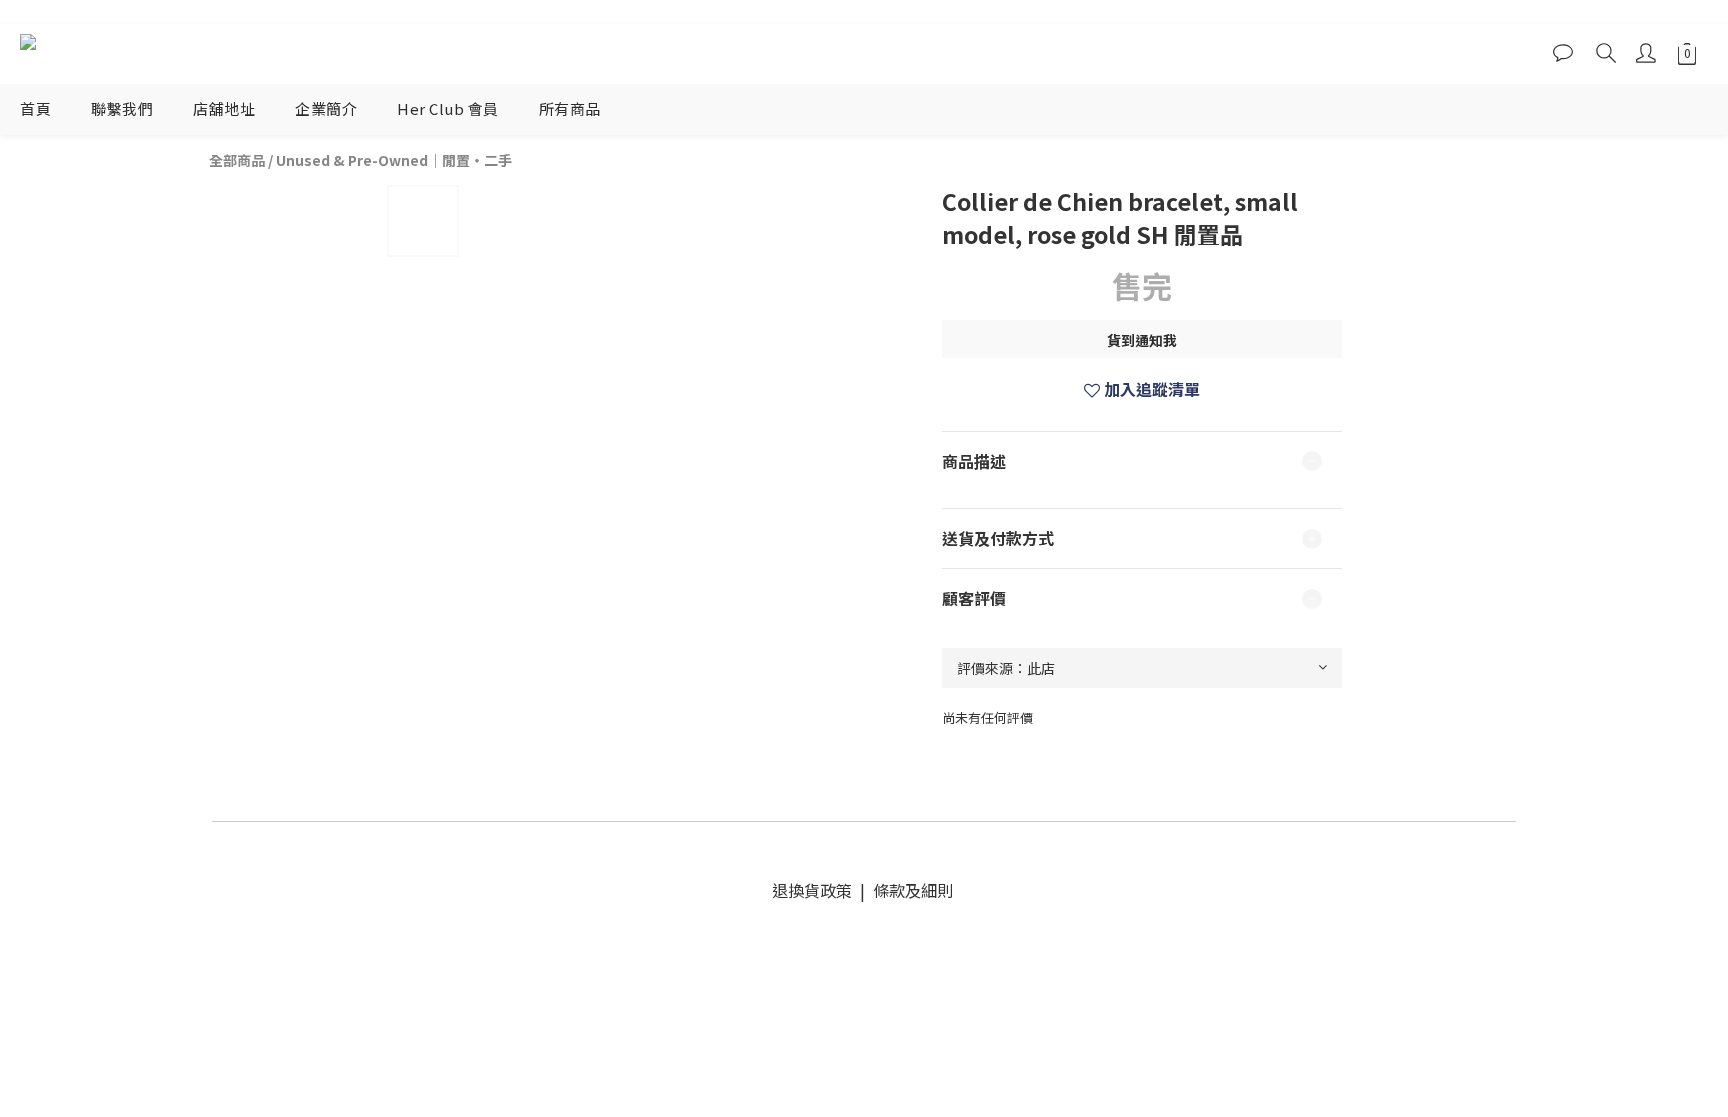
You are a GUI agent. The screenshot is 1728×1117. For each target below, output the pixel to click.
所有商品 (570, 108)
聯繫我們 (122, 108)
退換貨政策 (816, 890)
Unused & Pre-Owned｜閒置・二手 (394, 160)
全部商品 (237, 160)
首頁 (35, 108)
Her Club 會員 (448, 108)
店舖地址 (224, 108)
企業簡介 (326, 108)
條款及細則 (911, 890)
